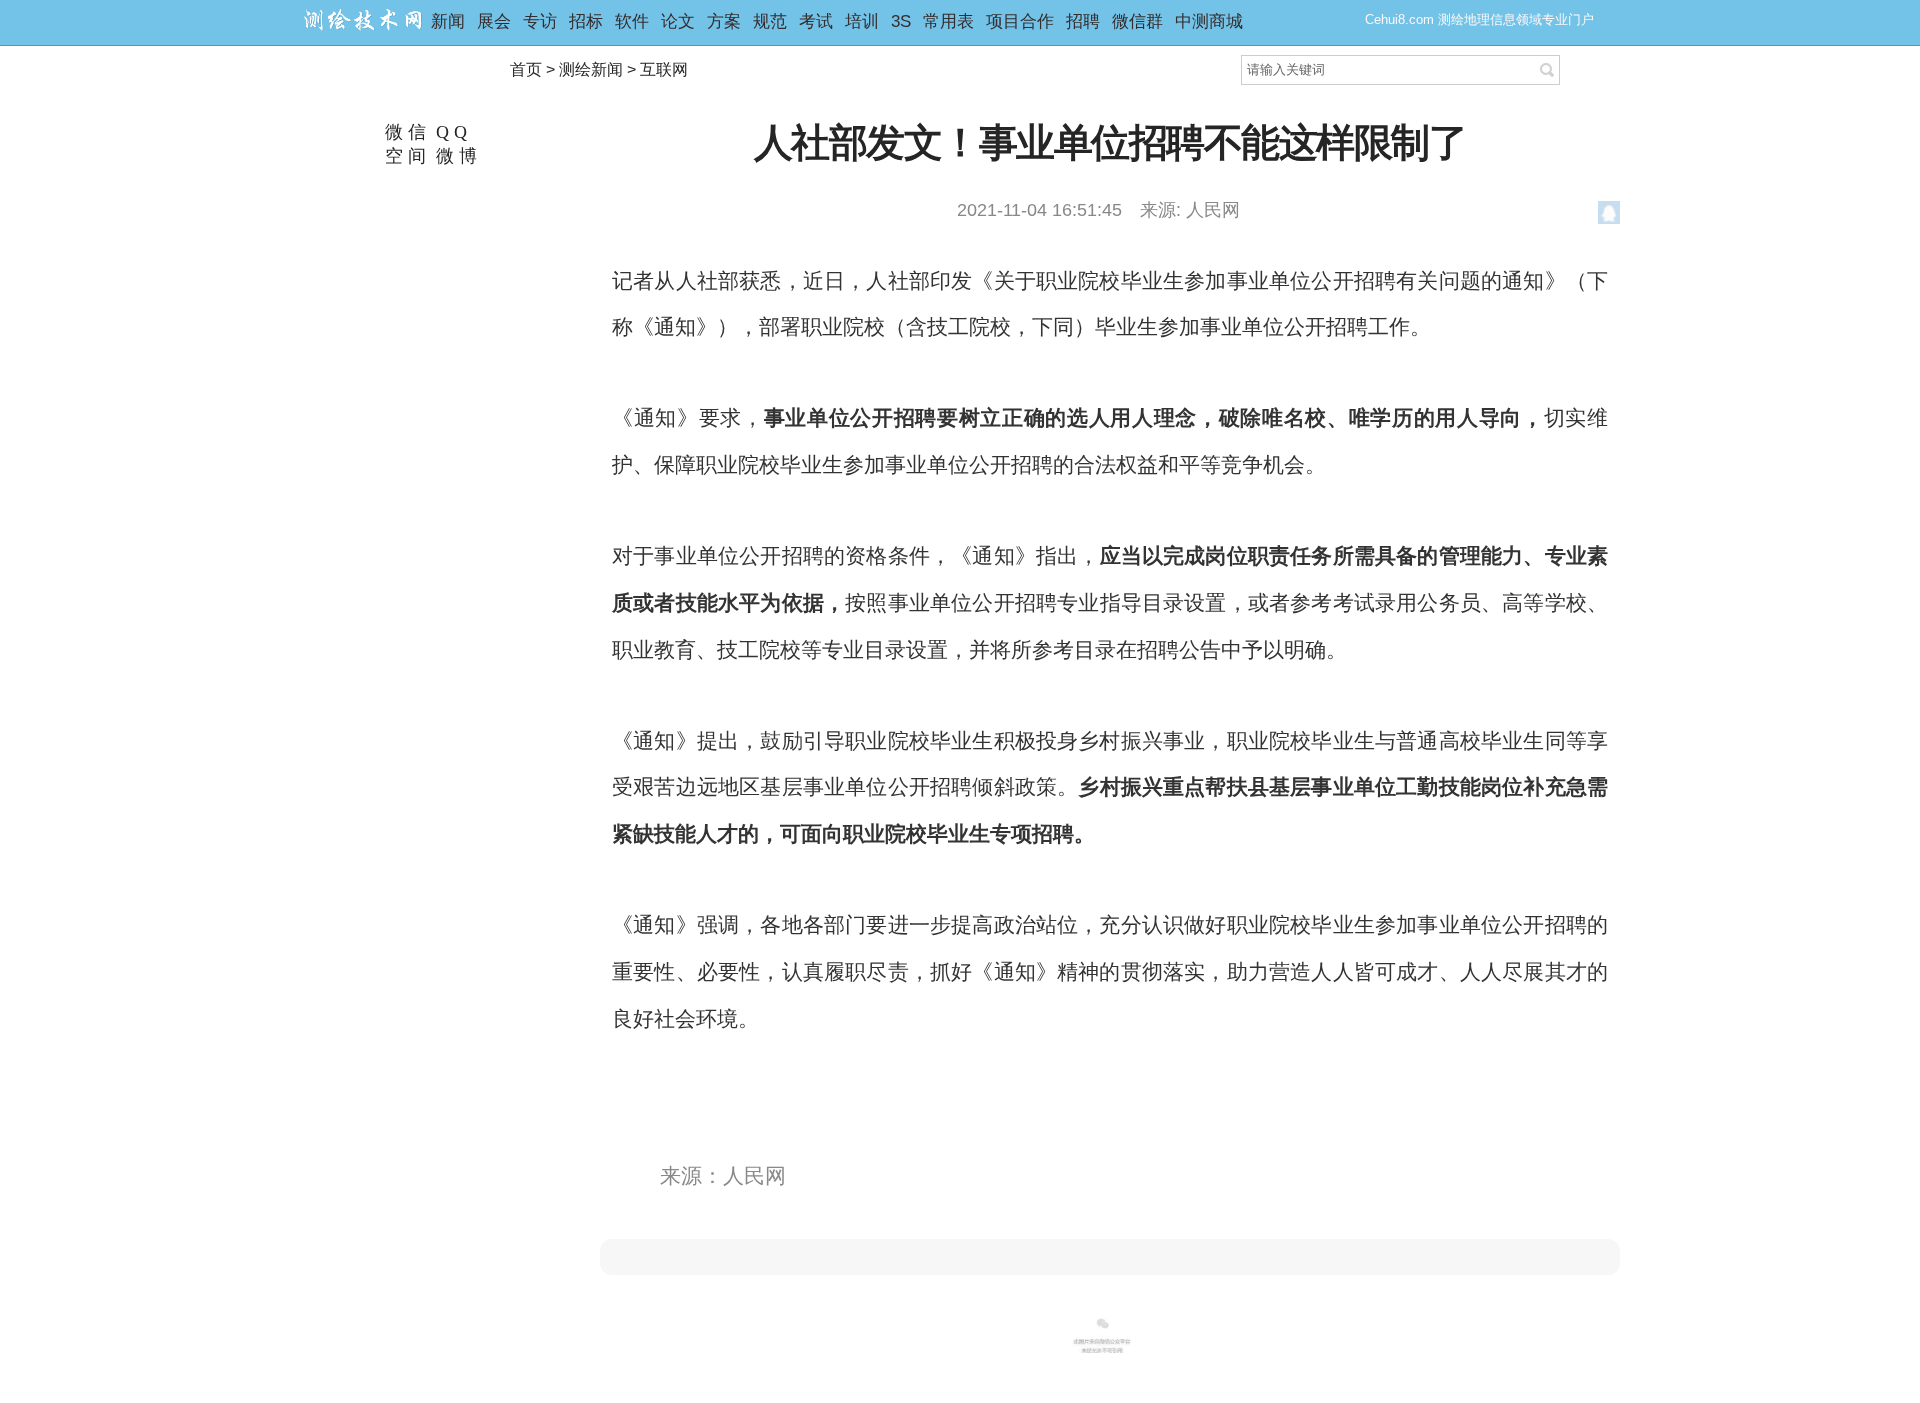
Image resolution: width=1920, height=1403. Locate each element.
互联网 (664, 69)
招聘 (1083, 21)
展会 (494, 21)
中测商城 (1209, 21)
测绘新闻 (591, 69)
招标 (586, 21)
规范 (770, 21)
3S (901, 21)
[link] (1110, 1257)
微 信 (403, 132)
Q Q (449, 132)
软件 (632, 21)
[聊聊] (1609, 216)
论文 (678, 21)
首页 (526, 69)
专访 (540, 21)
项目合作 (1020, 21)
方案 (724, 21)
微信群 (1137, 21)
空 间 (403, 156)
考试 (816, 21)
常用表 (948, 21)
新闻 (448, 21)
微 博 (454, 156)
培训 (862, 21)
